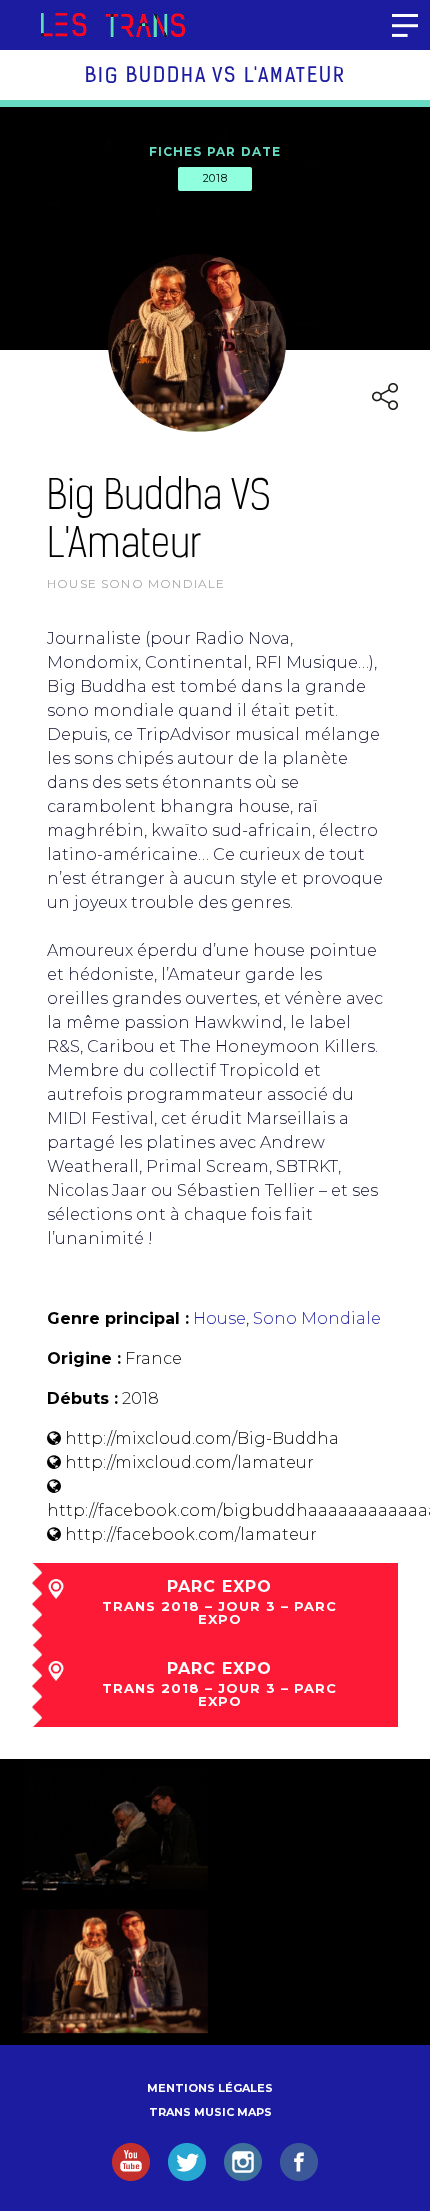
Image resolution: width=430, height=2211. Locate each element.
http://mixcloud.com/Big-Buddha (202, 1438)
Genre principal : (118, 1318)
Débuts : (82, 1398)
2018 (215, 178)
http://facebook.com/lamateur (191, 1534)
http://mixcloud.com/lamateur (189, 1462)
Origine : (84, 1358)
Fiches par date (215, 151)
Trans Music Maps (210, 2112)
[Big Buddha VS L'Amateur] (115, 1828)
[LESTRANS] (112, 25)
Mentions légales (210, 2088)
